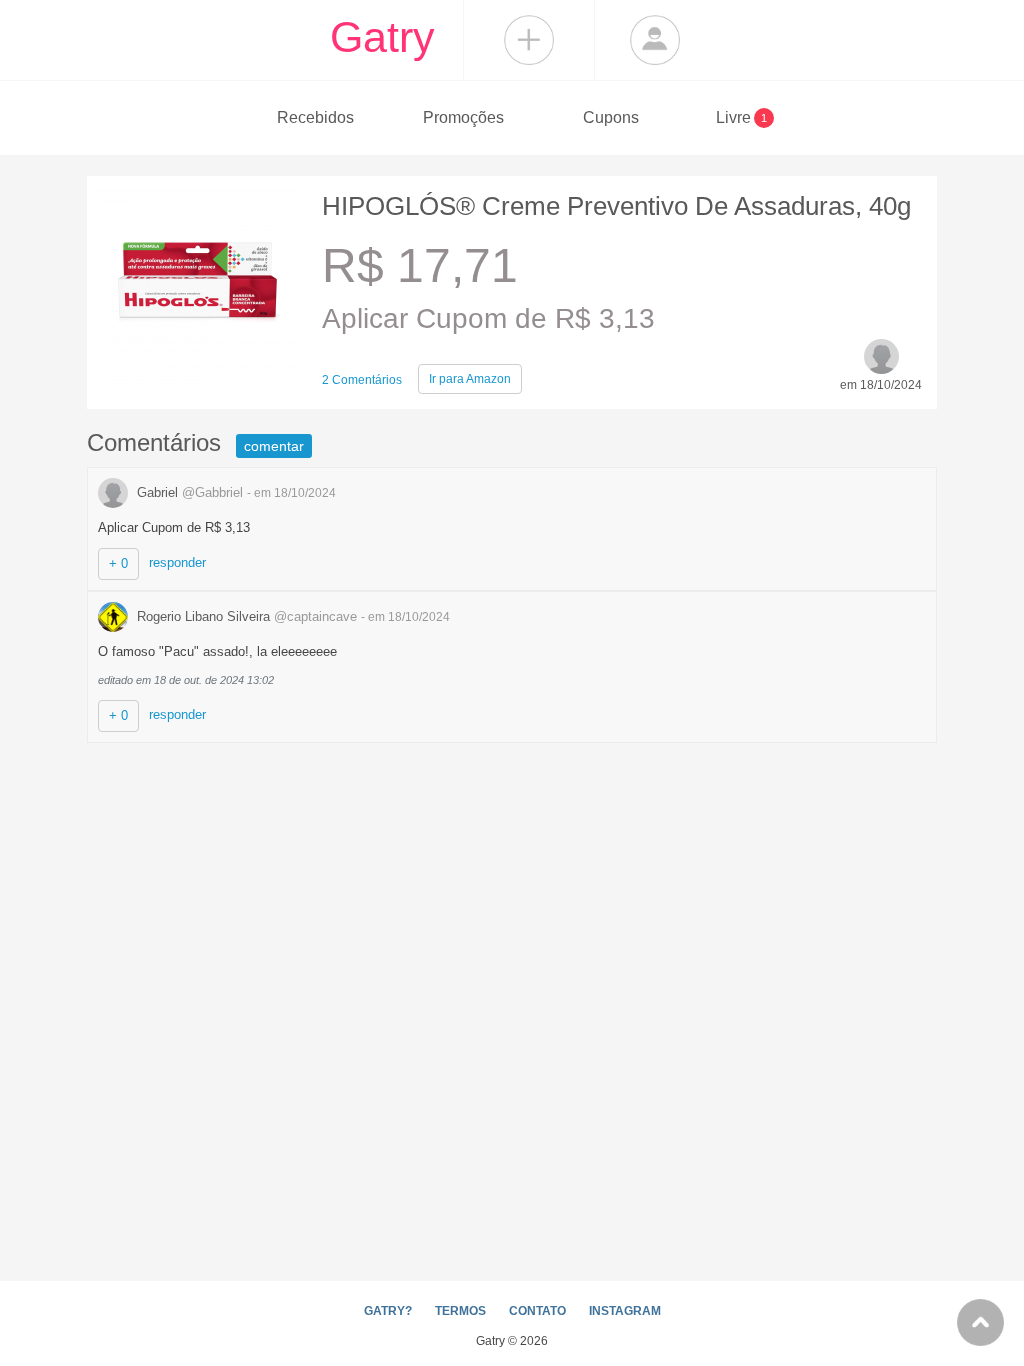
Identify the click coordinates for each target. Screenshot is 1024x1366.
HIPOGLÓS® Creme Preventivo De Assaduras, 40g (616, 206)
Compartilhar (529, 40)
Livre (741, 117)
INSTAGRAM (625, 1311)
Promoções (463, 117)
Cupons (611, 117)
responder (177, 562)
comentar (274, 446)
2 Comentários (362, 380)
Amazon (470, 379)
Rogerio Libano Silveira (245, 616)
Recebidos (315, 117)
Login (655, 40)
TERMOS (460, 1311)
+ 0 (118, 563)
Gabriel (188, 492)
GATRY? (388, 1311)
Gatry (382, 37)
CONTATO (537, 1311)
